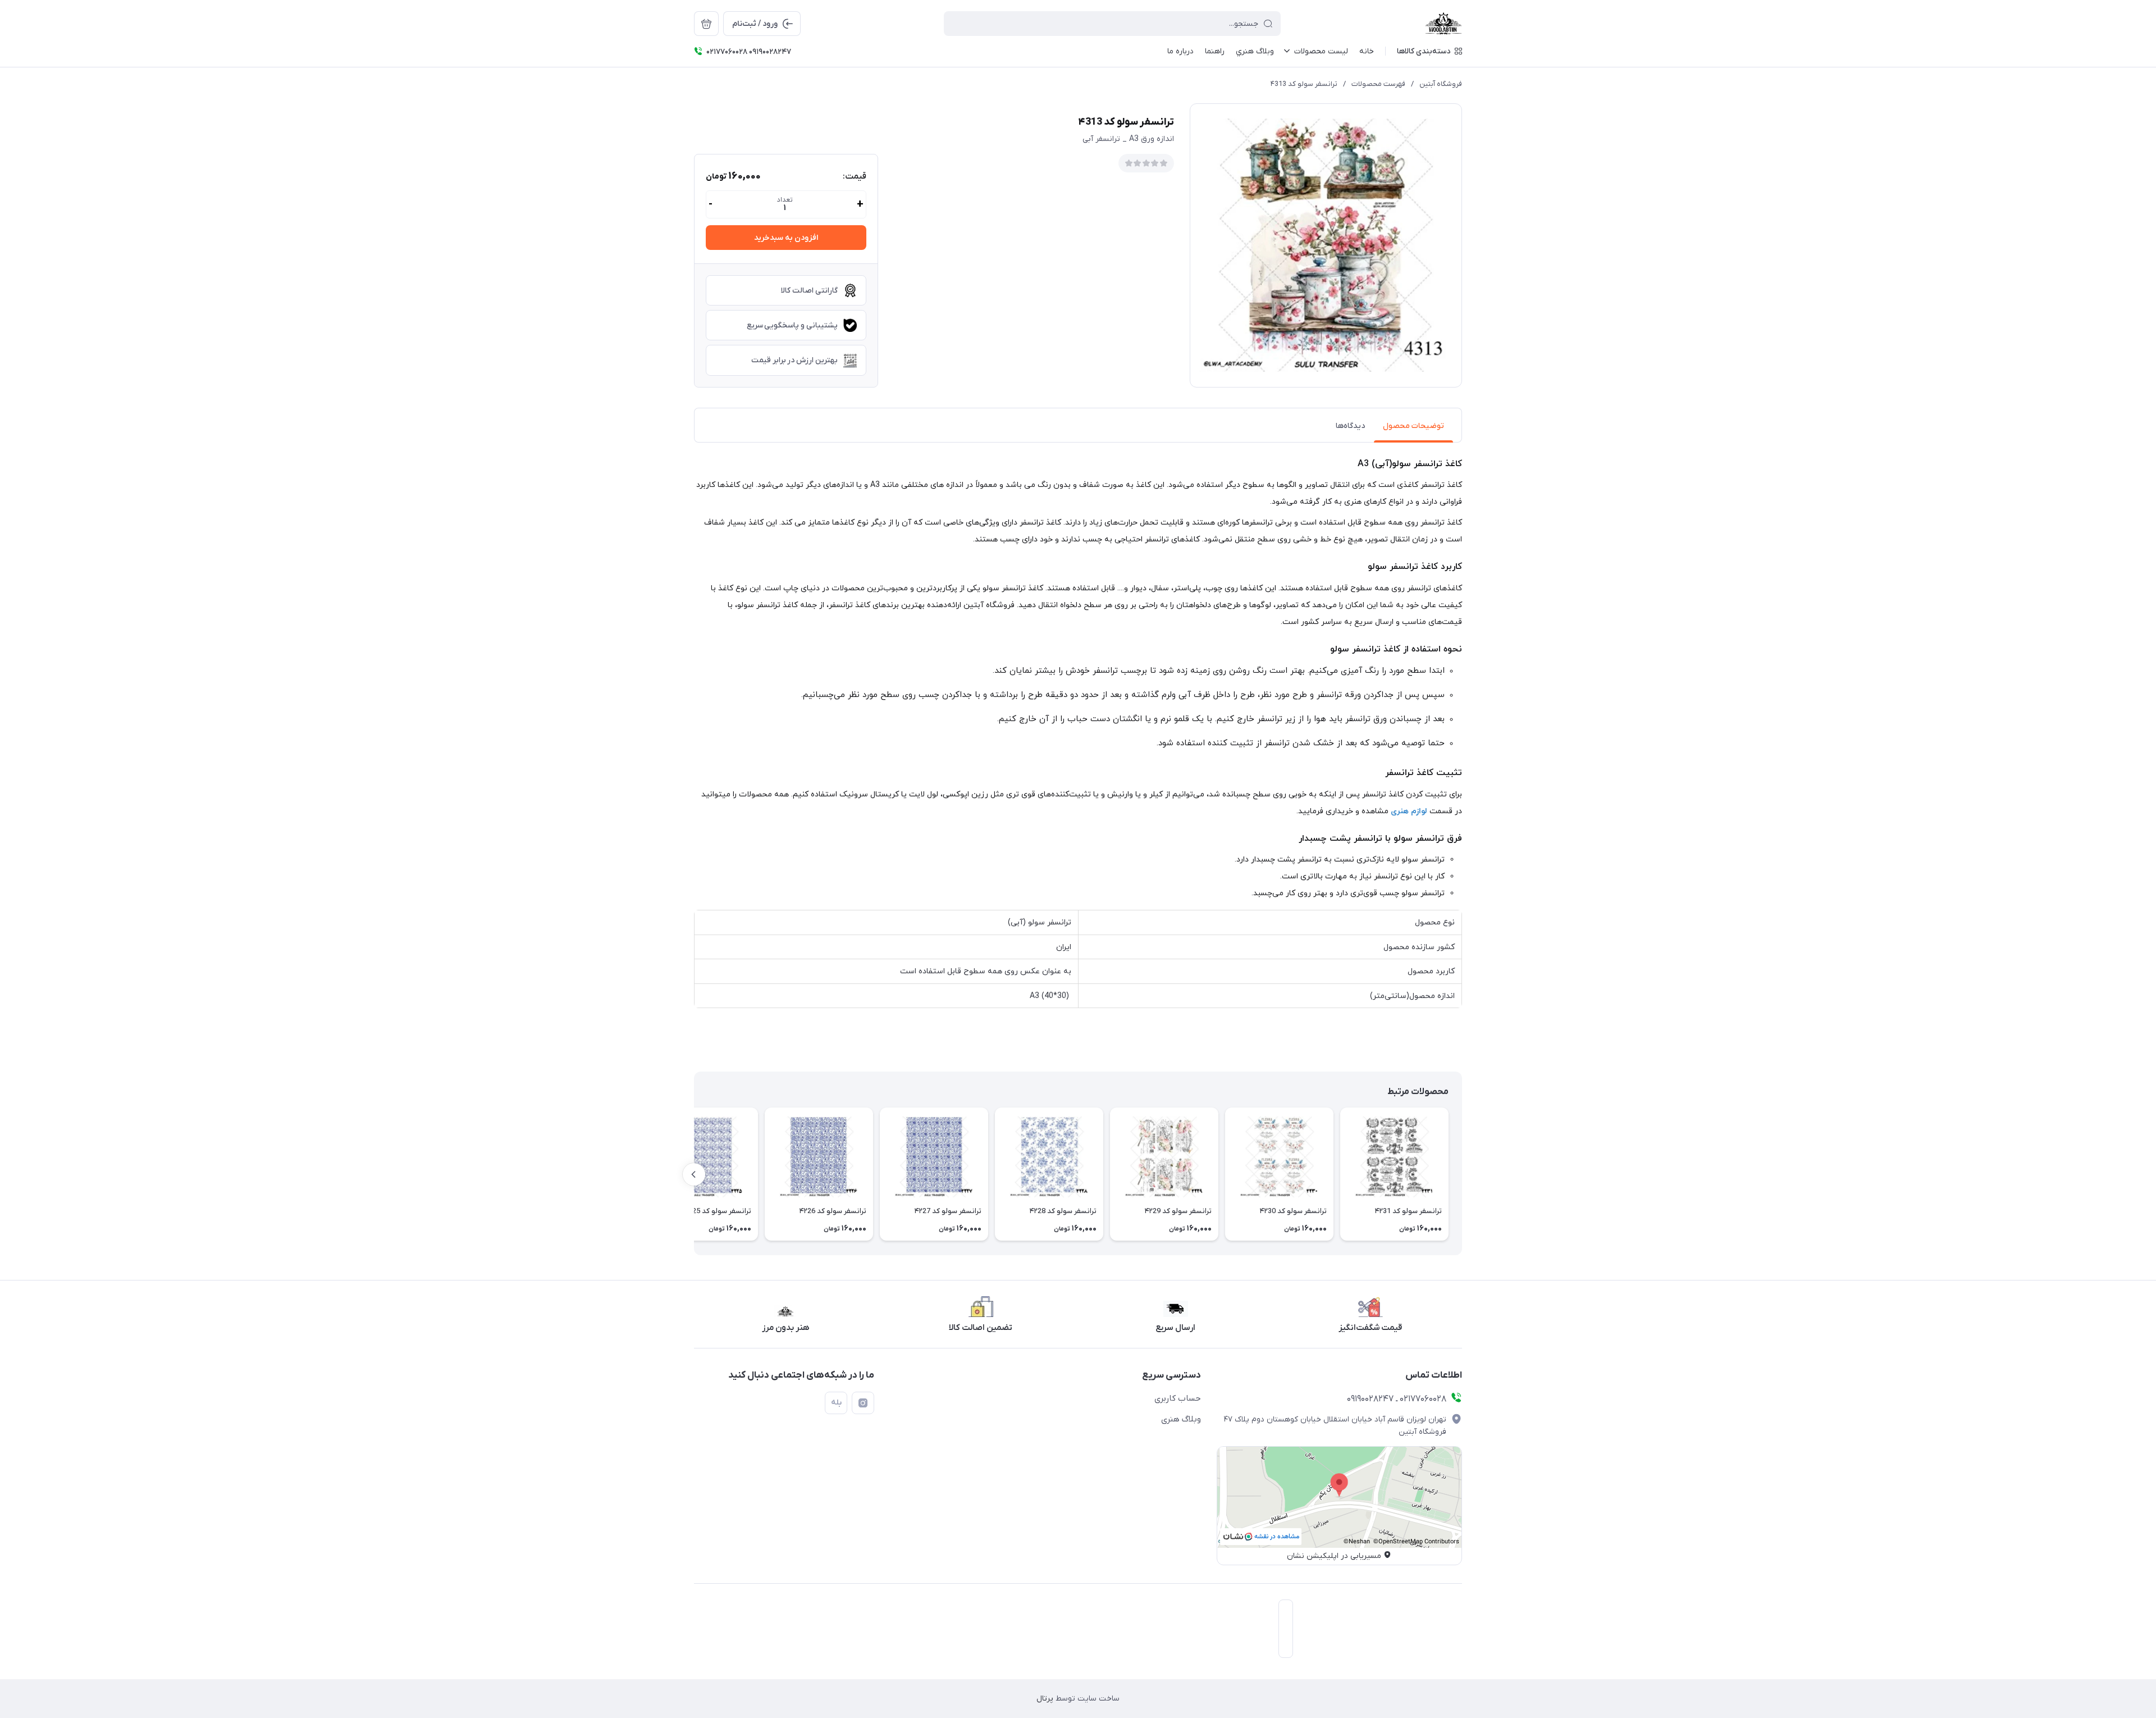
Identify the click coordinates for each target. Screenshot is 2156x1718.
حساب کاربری (1178, 1398)
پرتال (1045, 1699)
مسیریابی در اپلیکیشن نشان (1334, 1556)
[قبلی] (1462, 1174)
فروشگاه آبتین (1441, 84)
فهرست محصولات (1378, 84)
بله (836, 1403)
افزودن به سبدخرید (786, 238)
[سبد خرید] (706, 24)
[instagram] (863, 1403)
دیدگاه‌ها (1350, 426)
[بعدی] (694, 1174)
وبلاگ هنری (1181, 1419)
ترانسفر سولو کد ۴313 (1304, 84)
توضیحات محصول (1413, 426)
